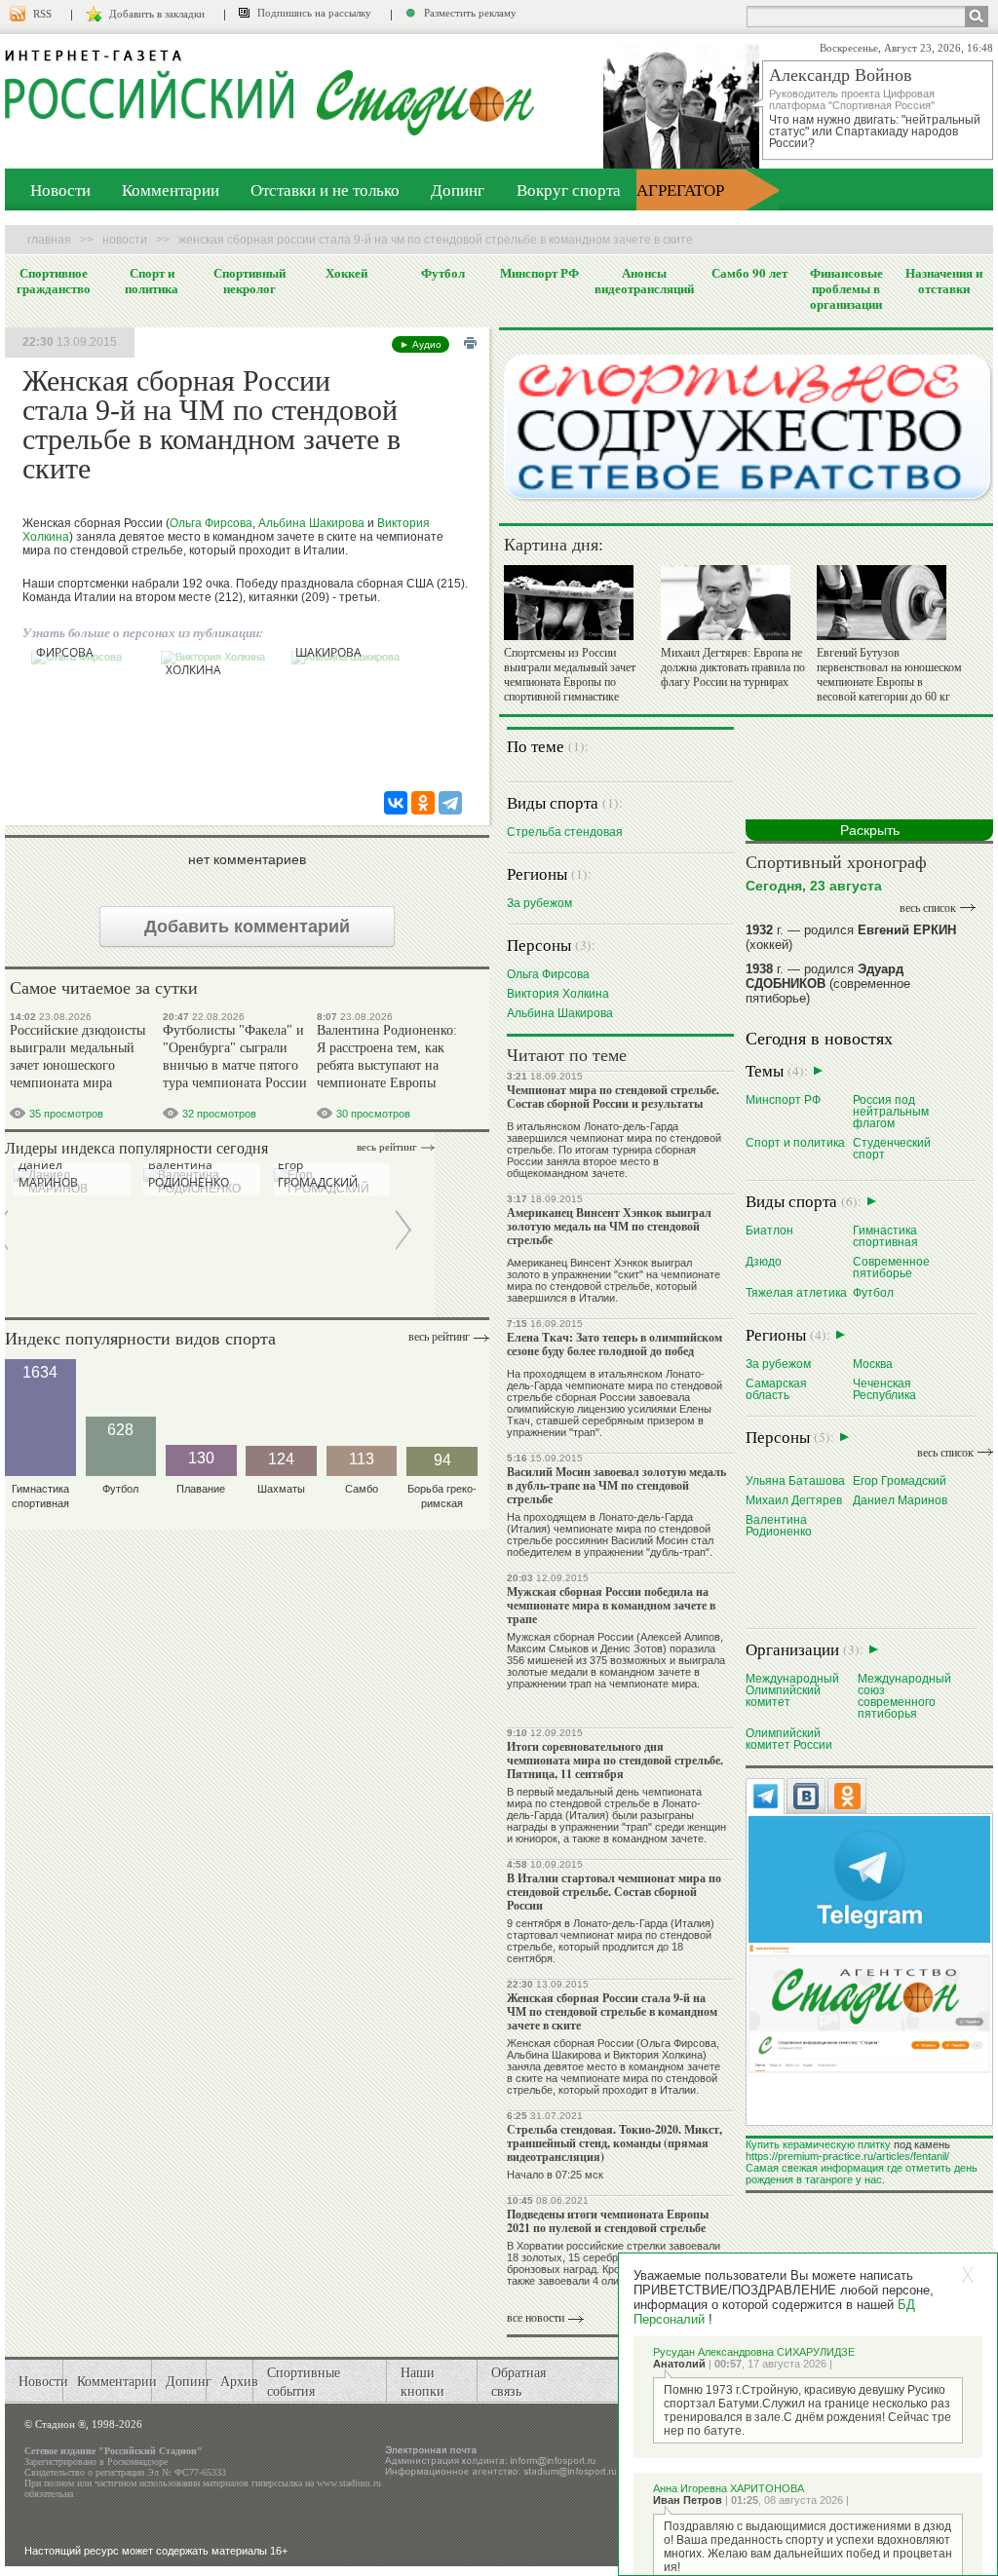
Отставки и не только (325, 189)
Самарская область (776, 1389)
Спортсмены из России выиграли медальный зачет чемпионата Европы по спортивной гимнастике (570, 675)
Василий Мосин (650, 1540)
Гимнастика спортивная (885, 1236)
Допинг (458, 189)
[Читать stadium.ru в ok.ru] (869, 2008)
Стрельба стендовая (565, 832)
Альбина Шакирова (311, 523)
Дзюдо (764, 1261)
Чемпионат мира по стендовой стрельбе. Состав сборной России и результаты (613, 1097)
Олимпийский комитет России (789, 1739)
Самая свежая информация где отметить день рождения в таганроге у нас (862, 2174)
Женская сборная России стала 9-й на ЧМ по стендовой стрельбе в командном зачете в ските (612, 2011)
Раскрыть (870, 830)
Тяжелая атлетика (796, 1292)
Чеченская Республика (884, 1389)
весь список (928, 908)
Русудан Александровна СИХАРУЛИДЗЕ (754, 2352)
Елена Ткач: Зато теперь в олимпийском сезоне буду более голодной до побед (614, 1344)
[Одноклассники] (423, 803)
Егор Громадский (900, 1480)
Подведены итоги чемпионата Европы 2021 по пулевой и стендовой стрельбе (608, 2221)
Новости (60, 189)
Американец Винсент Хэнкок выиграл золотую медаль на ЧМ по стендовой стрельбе (609, 1226)
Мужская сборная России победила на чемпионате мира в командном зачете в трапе (611, 1605)
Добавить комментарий (247, 927)
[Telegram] (450, 803)
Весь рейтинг (387, 1147)
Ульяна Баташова (795, 1480)
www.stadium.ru (349, 2483)
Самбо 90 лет (749, 273)
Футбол (443, 273)
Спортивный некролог (249, 281)
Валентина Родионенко (779, 1525)
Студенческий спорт (892, 1148)
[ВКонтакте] (396, 803)
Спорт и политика (152, 281)
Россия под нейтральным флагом (891, 1111)
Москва (873, 1364)
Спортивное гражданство (54, 281)
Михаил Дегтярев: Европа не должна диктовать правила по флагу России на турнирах (733, 667)
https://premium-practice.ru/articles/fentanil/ (847, 2156)
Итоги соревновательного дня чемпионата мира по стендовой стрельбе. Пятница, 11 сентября (615, 1760)
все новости (536, 2318)
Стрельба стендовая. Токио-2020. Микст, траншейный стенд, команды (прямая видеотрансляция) (614, 2143)
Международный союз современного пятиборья (904, 1696)
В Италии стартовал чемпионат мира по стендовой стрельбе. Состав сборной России (614, 1892)
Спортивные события (304, 2381)
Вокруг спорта (569, 189)
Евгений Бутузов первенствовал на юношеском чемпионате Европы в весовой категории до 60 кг (889, 675)
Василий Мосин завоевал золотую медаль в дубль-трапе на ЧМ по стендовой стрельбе (616, 1485)
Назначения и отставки (944, 281)
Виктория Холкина (558, 993)
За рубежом (539, 903)
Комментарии (171, 189)
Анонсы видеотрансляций (644, 281)
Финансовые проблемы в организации (846, 288)
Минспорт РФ (539, 273)
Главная (49, 240)
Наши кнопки (422, 2381)
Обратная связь (518, 2381)
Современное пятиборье (891, 1267)
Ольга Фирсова (211, 523)
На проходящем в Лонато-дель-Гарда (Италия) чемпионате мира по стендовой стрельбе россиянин (609, 1529)
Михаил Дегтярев (794, 1500)
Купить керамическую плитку (818, 2144)
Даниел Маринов (900, 1500)
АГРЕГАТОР (680, 189)
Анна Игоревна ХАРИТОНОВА (729, 2488)
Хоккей (346, 273)
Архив (239, 2381)
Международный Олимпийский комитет (792, 1690)
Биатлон (769, 1230)
